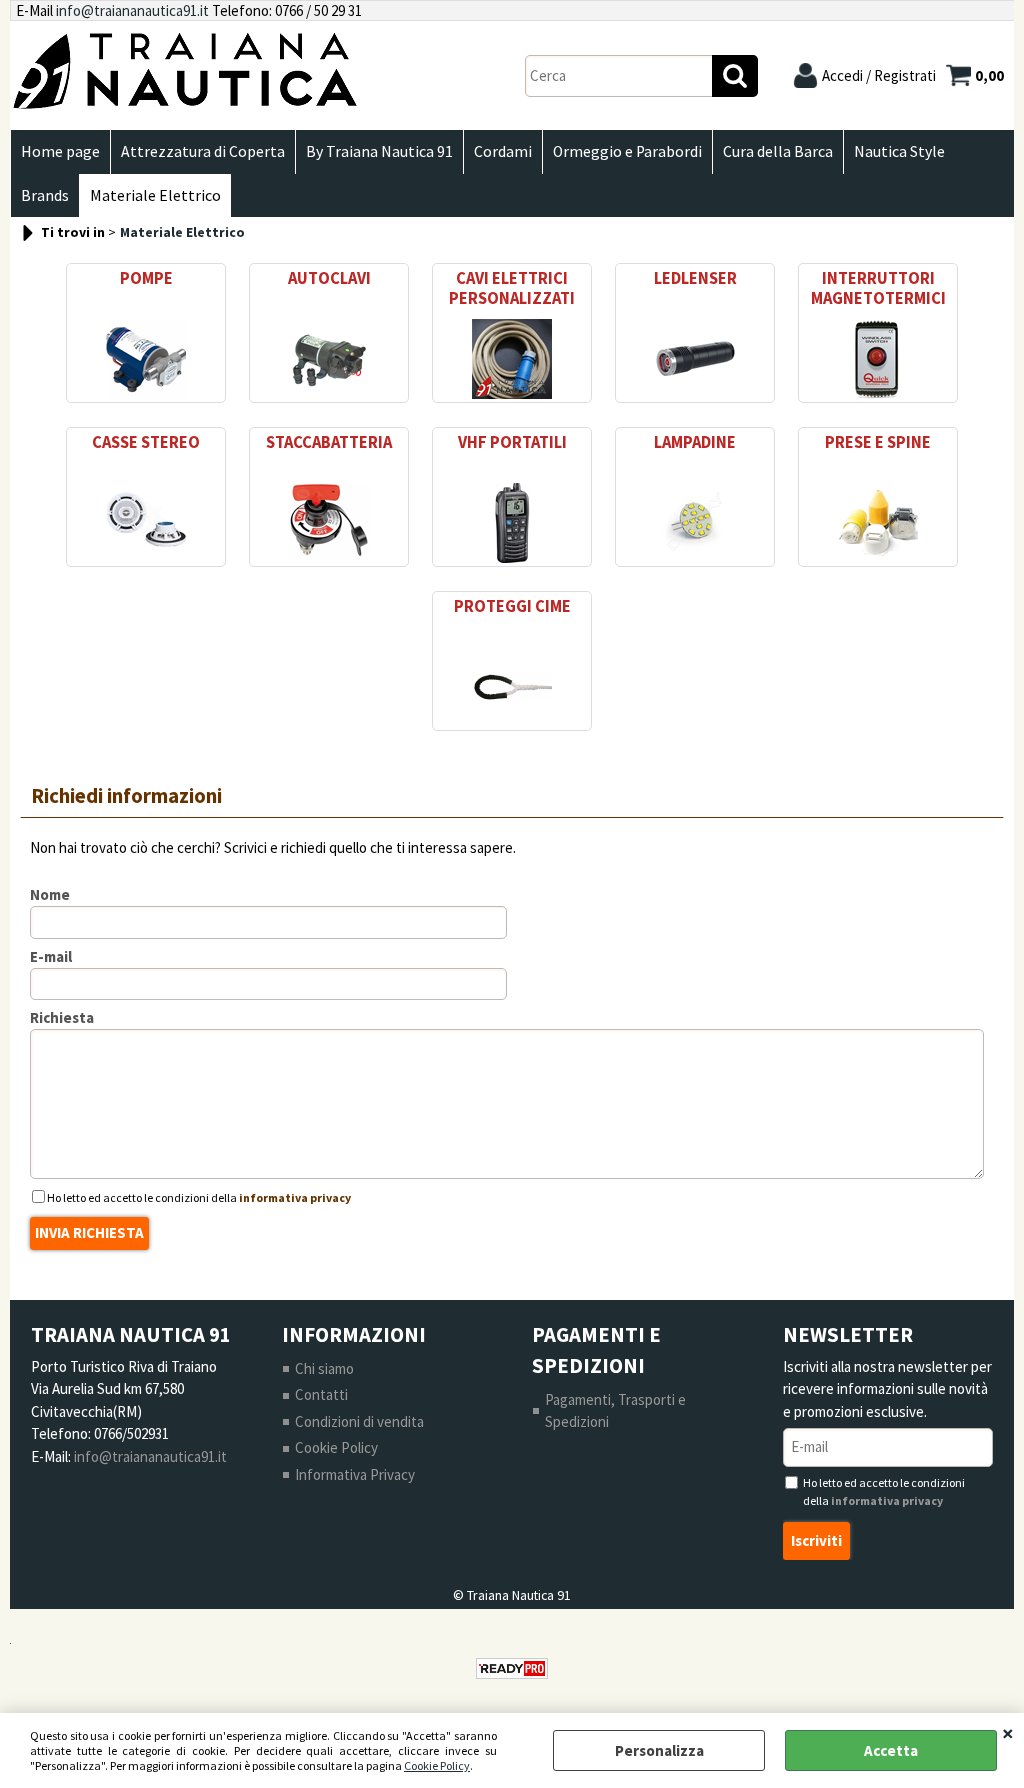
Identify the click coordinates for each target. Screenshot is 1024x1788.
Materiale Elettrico (155, 195)
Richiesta (62, 1017)
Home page (60, 151)
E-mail (51, 956)
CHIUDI (1008, 1733)
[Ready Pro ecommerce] (512, 1668)
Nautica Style (899, 151)
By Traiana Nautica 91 (379, 151)
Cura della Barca (778, 151)
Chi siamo (324, 1368)
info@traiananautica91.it (132, 10)
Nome (50, 894)
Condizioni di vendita (359, 1421)
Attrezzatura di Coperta (203, 151)
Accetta (891, 1750)
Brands (45, 195)
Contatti (321, 1394)
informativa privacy (295, 1197)
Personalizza (659, 1750)
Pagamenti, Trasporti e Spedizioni (615, 1411)
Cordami (503, 151)
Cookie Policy (437, 1765)
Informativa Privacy (355, 1474)
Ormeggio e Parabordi (627, 151)
